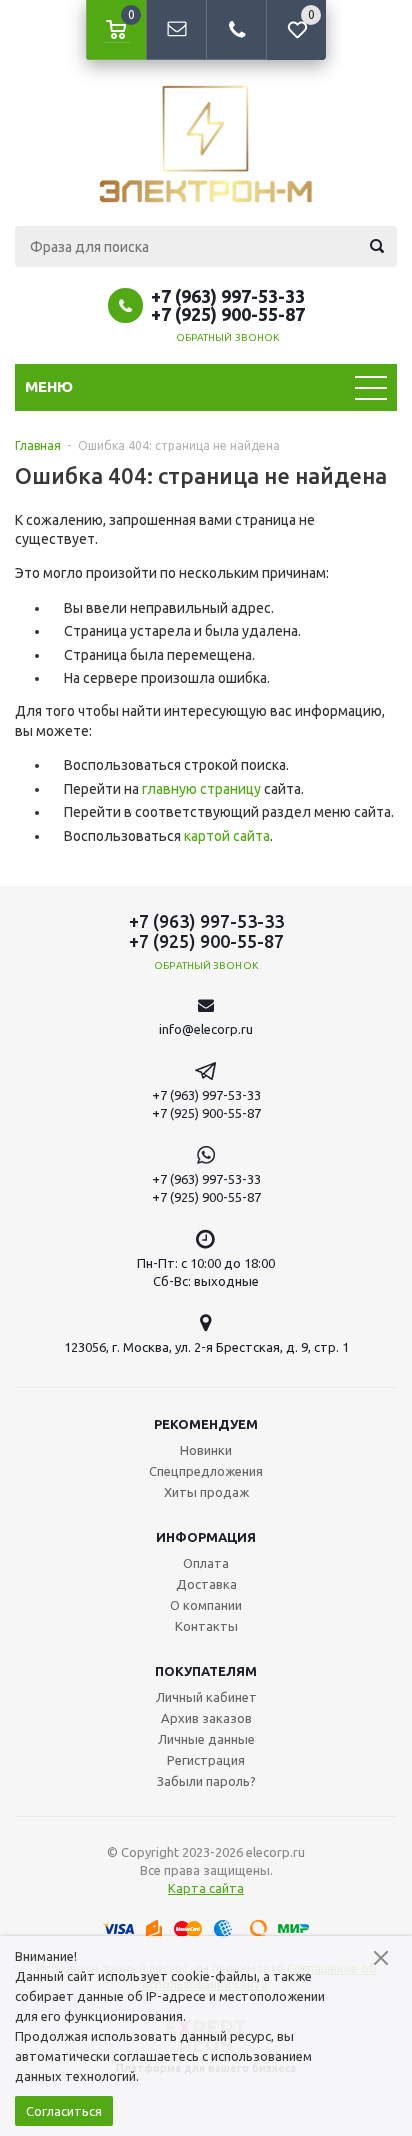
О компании (206, 1605)
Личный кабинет (206, 1697)
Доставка (206, 1584)
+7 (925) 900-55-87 (228, 314)
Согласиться (64, 2111)
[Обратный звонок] (236, 30)
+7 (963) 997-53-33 (228, 296)
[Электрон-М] (206, 144)
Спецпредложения (206, 1471)
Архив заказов (206, 1718)
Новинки (206, 1450)
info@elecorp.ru (206, 1029)
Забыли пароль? (206, 1781)
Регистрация (206, 1760)
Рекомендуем (206, 1424)
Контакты (206, 1626)
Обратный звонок (228, 337)
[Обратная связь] (176, 30)
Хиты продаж (206, 1492)
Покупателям (206, 1671)
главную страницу (201, 789)
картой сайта (227, 836)
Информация (206, 1537)
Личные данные (206, 1739)
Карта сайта (206, 1888)
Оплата (206, 1563)
